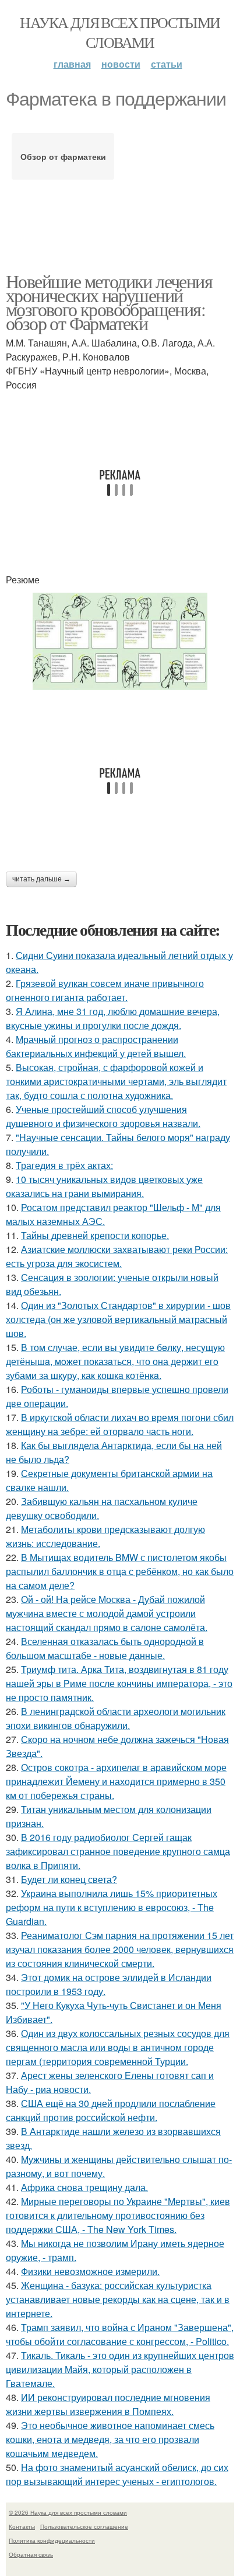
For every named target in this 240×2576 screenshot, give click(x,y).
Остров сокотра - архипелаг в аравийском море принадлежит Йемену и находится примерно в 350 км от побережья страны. (116, 1781)
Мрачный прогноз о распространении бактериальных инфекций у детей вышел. (96, 1046)
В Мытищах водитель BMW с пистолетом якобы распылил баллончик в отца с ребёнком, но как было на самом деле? (120, 1571)
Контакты (22, 2526)
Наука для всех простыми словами (120, 32)
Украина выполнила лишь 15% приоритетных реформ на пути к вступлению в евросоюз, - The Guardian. (112, 1907)
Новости (121, 64)
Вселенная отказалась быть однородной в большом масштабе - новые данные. (105, 1648)
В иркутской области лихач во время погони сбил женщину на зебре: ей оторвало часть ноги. (120, 1424)
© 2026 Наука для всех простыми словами (68, 2512)
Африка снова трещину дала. (84, 2187)
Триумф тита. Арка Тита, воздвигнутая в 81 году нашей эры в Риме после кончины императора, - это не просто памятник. (119, 1683)
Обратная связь (31, 2554)
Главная (72, 64)
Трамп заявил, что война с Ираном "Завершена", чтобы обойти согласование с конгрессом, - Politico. (120, 2334)
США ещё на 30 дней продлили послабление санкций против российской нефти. (111, 2110)
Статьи (167, 64)
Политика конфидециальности (52, 2540)
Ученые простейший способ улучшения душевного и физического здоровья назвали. (103, 1116)
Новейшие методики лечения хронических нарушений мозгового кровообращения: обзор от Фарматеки (109, 302)
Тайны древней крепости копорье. (95, 1235)
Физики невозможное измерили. (90, 2271)
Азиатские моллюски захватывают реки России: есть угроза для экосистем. (117, 1256)
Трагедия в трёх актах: (64, 1165)
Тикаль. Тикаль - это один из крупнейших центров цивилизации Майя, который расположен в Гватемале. (120, 2369)
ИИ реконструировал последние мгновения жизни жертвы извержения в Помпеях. (108, 2404)
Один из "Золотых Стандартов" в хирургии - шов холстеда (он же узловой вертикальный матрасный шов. (118, 1319)
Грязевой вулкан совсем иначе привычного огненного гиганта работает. (105, 990)
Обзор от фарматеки (63, 156)
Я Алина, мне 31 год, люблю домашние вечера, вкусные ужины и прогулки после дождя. (113, 1018)
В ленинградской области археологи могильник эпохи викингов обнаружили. (116, 1718)
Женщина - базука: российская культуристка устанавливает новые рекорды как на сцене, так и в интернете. (118, 2299)
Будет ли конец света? (69, 1879)
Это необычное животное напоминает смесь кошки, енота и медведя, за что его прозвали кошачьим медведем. (110, 2439)
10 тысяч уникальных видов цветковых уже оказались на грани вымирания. (104, 1186)
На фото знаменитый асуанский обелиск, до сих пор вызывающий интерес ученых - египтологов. (117, 2474)
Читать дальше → (41, 879)
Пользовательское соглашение (84, 2526)
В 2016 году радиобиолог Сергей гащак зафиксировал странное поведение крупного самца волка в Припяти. (118, 1851)
